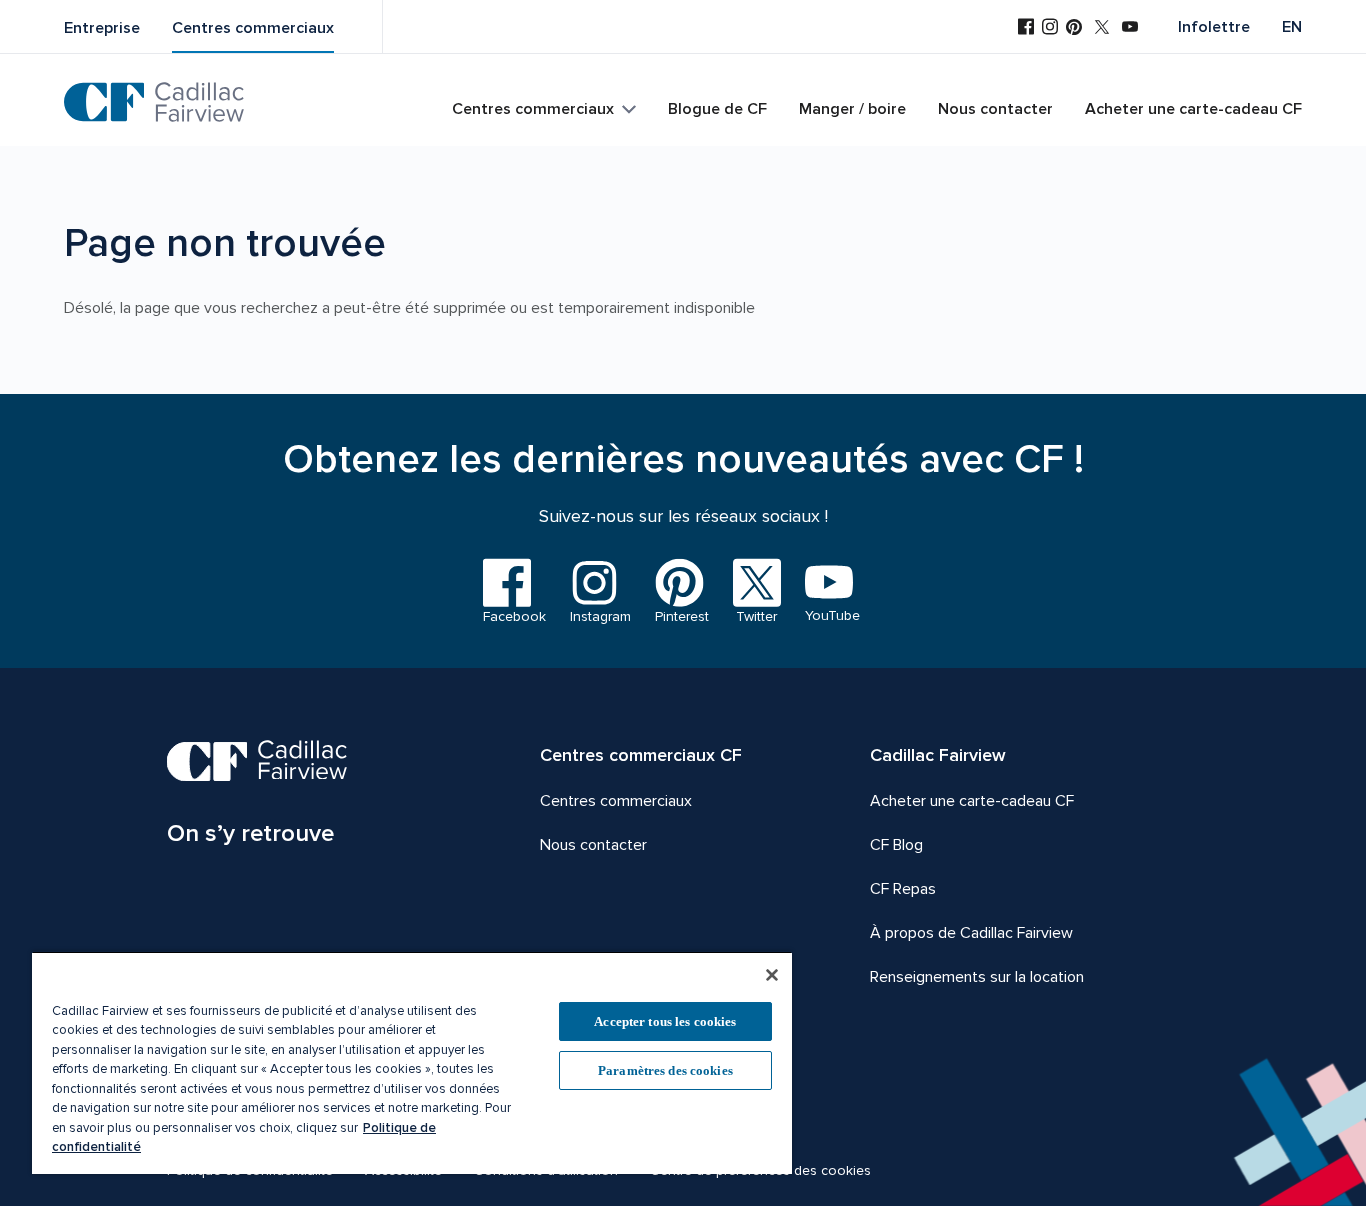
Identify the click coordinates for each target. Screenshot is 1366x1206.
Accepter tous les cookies (665, 1021)
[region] (412, 1062)
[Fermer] (772, 975)
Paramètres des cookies (665, 1070)
